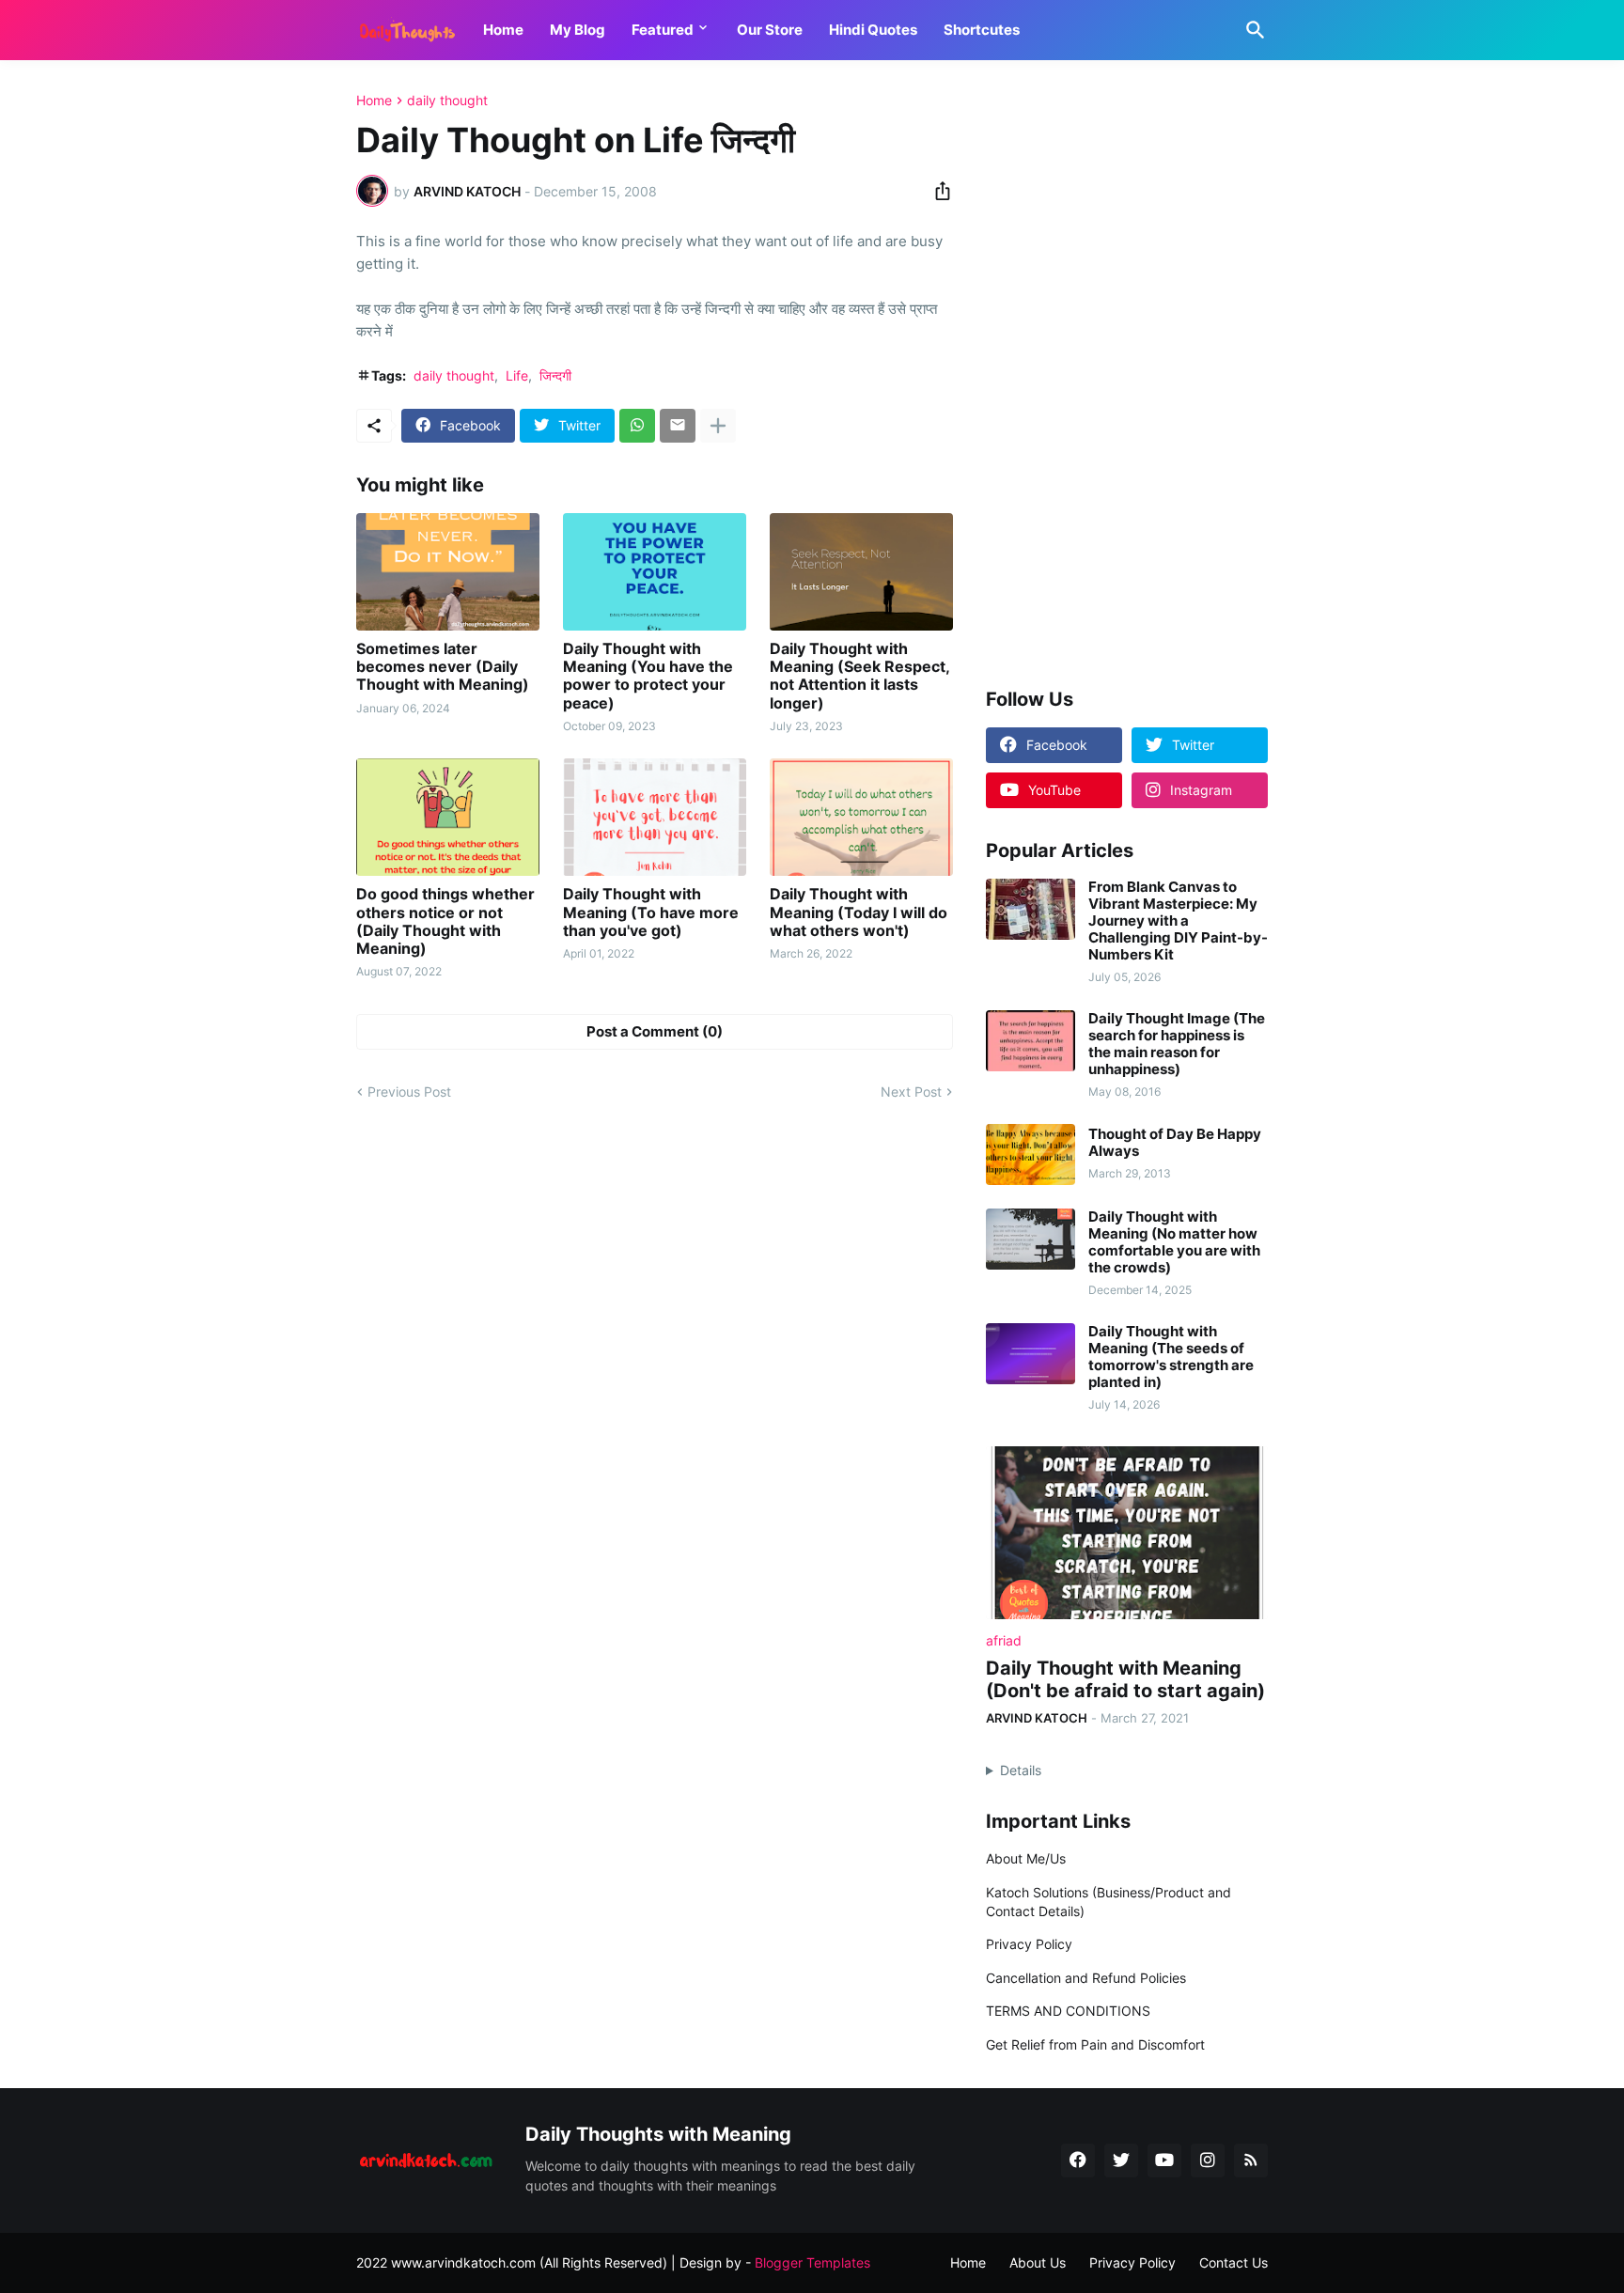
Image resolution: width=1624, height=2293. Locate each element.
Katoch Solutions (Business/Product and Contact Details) (1109, 1902)
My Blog (578, 30)
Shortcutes (982, 30)
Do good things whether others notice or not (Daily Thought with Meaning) (445, 921)
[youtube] (1164, 2160)
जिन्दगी (555, 375)
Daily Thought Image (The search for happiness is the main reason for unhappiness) (1177, 1044)
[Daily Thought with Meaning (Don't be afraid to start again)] (1127, 1533)
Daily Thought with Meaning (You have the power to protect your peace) (648, 676)
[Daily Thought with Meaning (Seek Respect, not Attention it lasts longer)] (861, 572)
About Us (1038, 2262)
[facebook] (1078, 2160)
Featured (663, 30)
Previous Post (409, 1092)
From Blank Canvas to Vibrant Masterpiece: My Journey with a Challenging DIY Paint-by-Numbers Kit (1178, 921)
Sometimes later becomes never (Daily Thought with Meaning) (443, 667)
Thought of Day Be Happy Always (1175, 1143)
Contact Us (1234, 2262)
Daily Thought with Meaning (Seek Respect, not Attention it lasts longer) (859, 676)
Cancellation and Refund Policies (1086, 1978)
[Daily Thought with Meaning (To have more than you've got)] (655, 817)
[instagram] (1208, 2160)
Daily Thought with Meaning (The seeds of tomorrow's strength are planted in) (1171, 1357)
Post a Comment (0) (655, 1031)
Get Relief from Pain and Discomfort (1095, 2044)
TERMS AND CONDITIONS (1068, 2011)
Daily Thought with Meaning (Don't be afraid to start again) (1125, 1679)
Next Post (911, 1092)
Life (517, 375)
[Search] (1252, 30)
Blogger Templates (812, 2262)
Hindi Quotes (873, 30)
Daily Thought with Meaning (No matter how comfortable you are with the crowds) (1174, 1242)
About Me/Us (1026, 1858)
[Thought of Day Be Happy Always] (1031, 1154)
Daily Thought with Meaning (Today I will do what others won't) (859, 912)
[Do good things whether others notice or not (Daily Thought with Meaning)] (448, 817)
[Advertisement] (1127, 375)
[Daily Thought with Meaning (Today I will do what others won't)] (861, 817)
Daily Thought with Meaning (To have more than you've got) (651, 912)
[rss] (1251, 2160)
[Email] (678, 426)
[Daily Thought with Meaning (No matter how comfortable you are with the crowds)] (1031, 1239)
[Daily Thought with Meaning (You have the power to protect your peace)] (655, 572)
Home (503, 30)
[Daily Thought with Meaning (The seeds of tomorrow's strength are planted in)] (1031, 1354)
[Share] (937, 191)
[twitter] (1121, 2160)
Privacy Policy (1029, 1944)
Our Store (770, 30)
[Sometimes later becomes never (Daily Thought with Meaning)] (448, 572)
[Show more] (718, 426)
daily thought (447, 101)
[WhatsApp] (637, 426)
